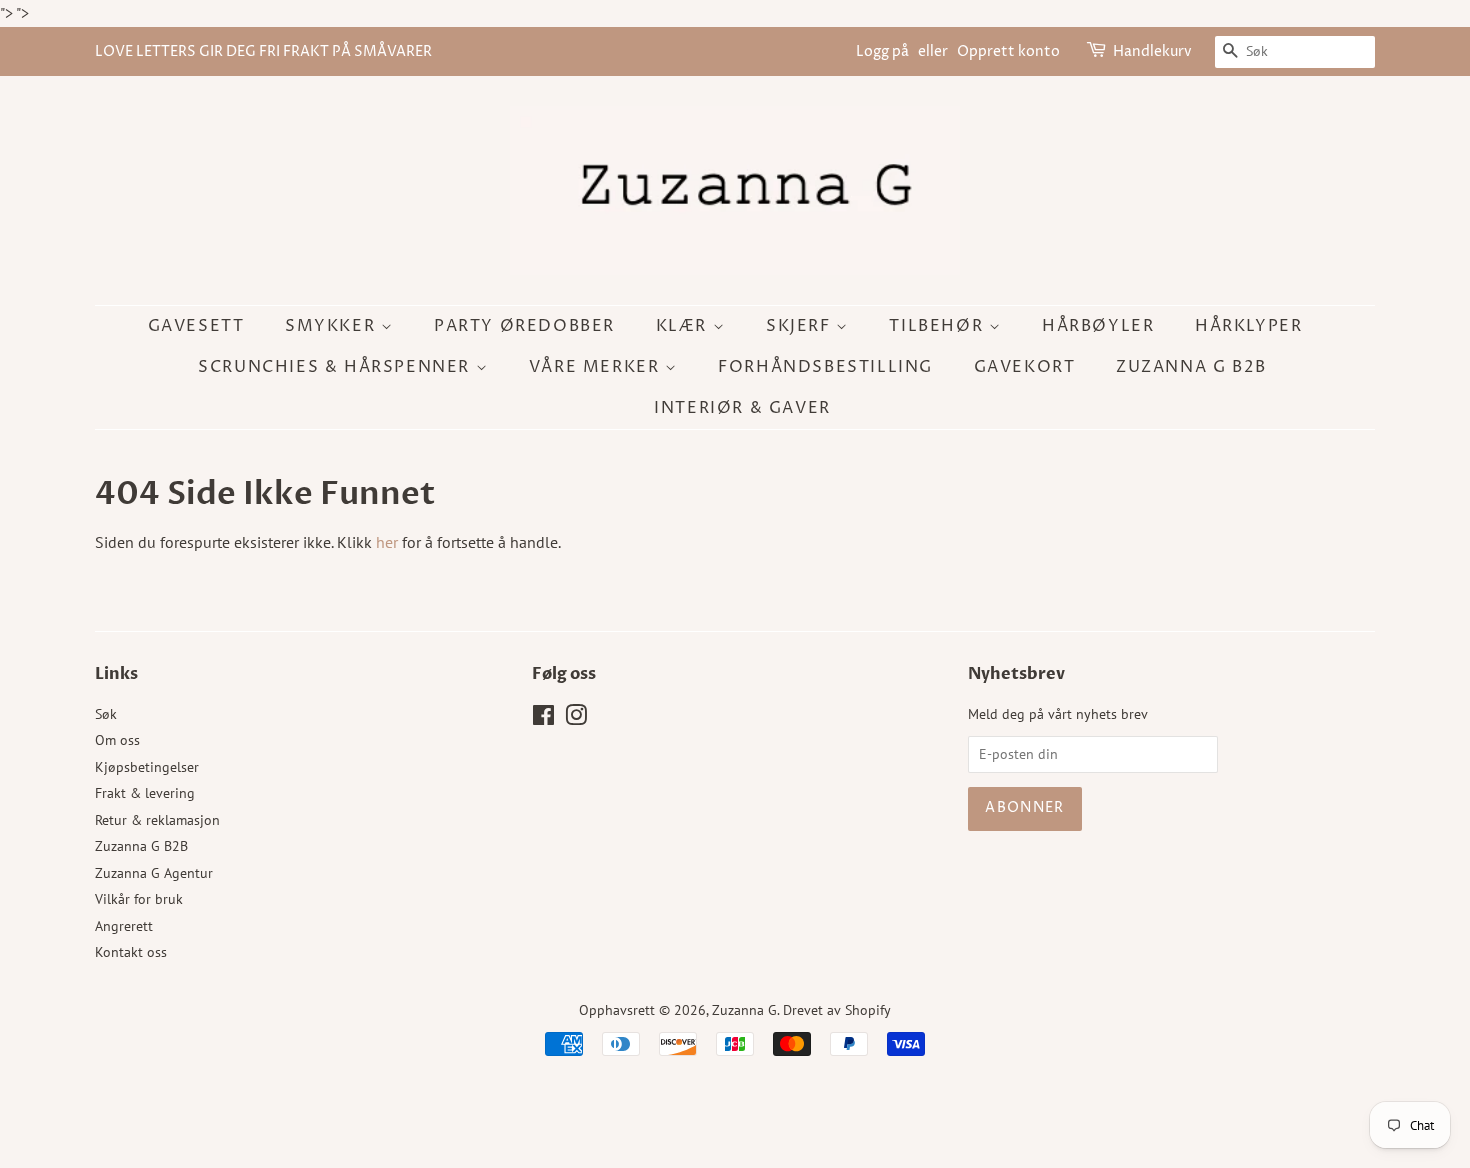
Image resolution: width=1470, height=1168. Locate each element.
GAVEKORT (1025, 367)
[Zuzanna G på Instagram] (576, 719)
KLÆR (684, 326)
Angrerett (124, 926)
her (387, 542)
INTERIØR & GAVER (742, 408)
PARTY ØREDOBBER (524, 326)
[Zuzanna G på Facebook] (543, 719)
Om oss (117, 740)
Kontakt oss (131, 952)
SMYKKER (333, 326)
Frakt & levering (145, 793)
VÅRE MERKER (597, 367)
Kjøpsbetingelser (147, 767)
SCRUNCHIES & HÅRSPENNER (336, 367)
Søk (106, 714)
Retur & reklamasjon (157, 820)
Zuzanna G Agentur (154, 873)
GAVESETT (196, 326)
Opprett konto (1008, 51)
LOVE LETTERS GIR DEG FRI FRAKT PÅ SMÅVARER (263, 51)
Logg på (882, 51)
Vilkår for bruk (139, 899)
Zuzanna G (744, 1010)
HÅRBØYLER (1098, 326)
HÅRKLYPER (1248, 326)
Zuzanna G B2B (1191, 367)
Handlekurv (1152, 51)
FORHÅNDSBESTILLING (825, 367)
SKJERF (801, 326)
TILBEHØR (938, 326)
